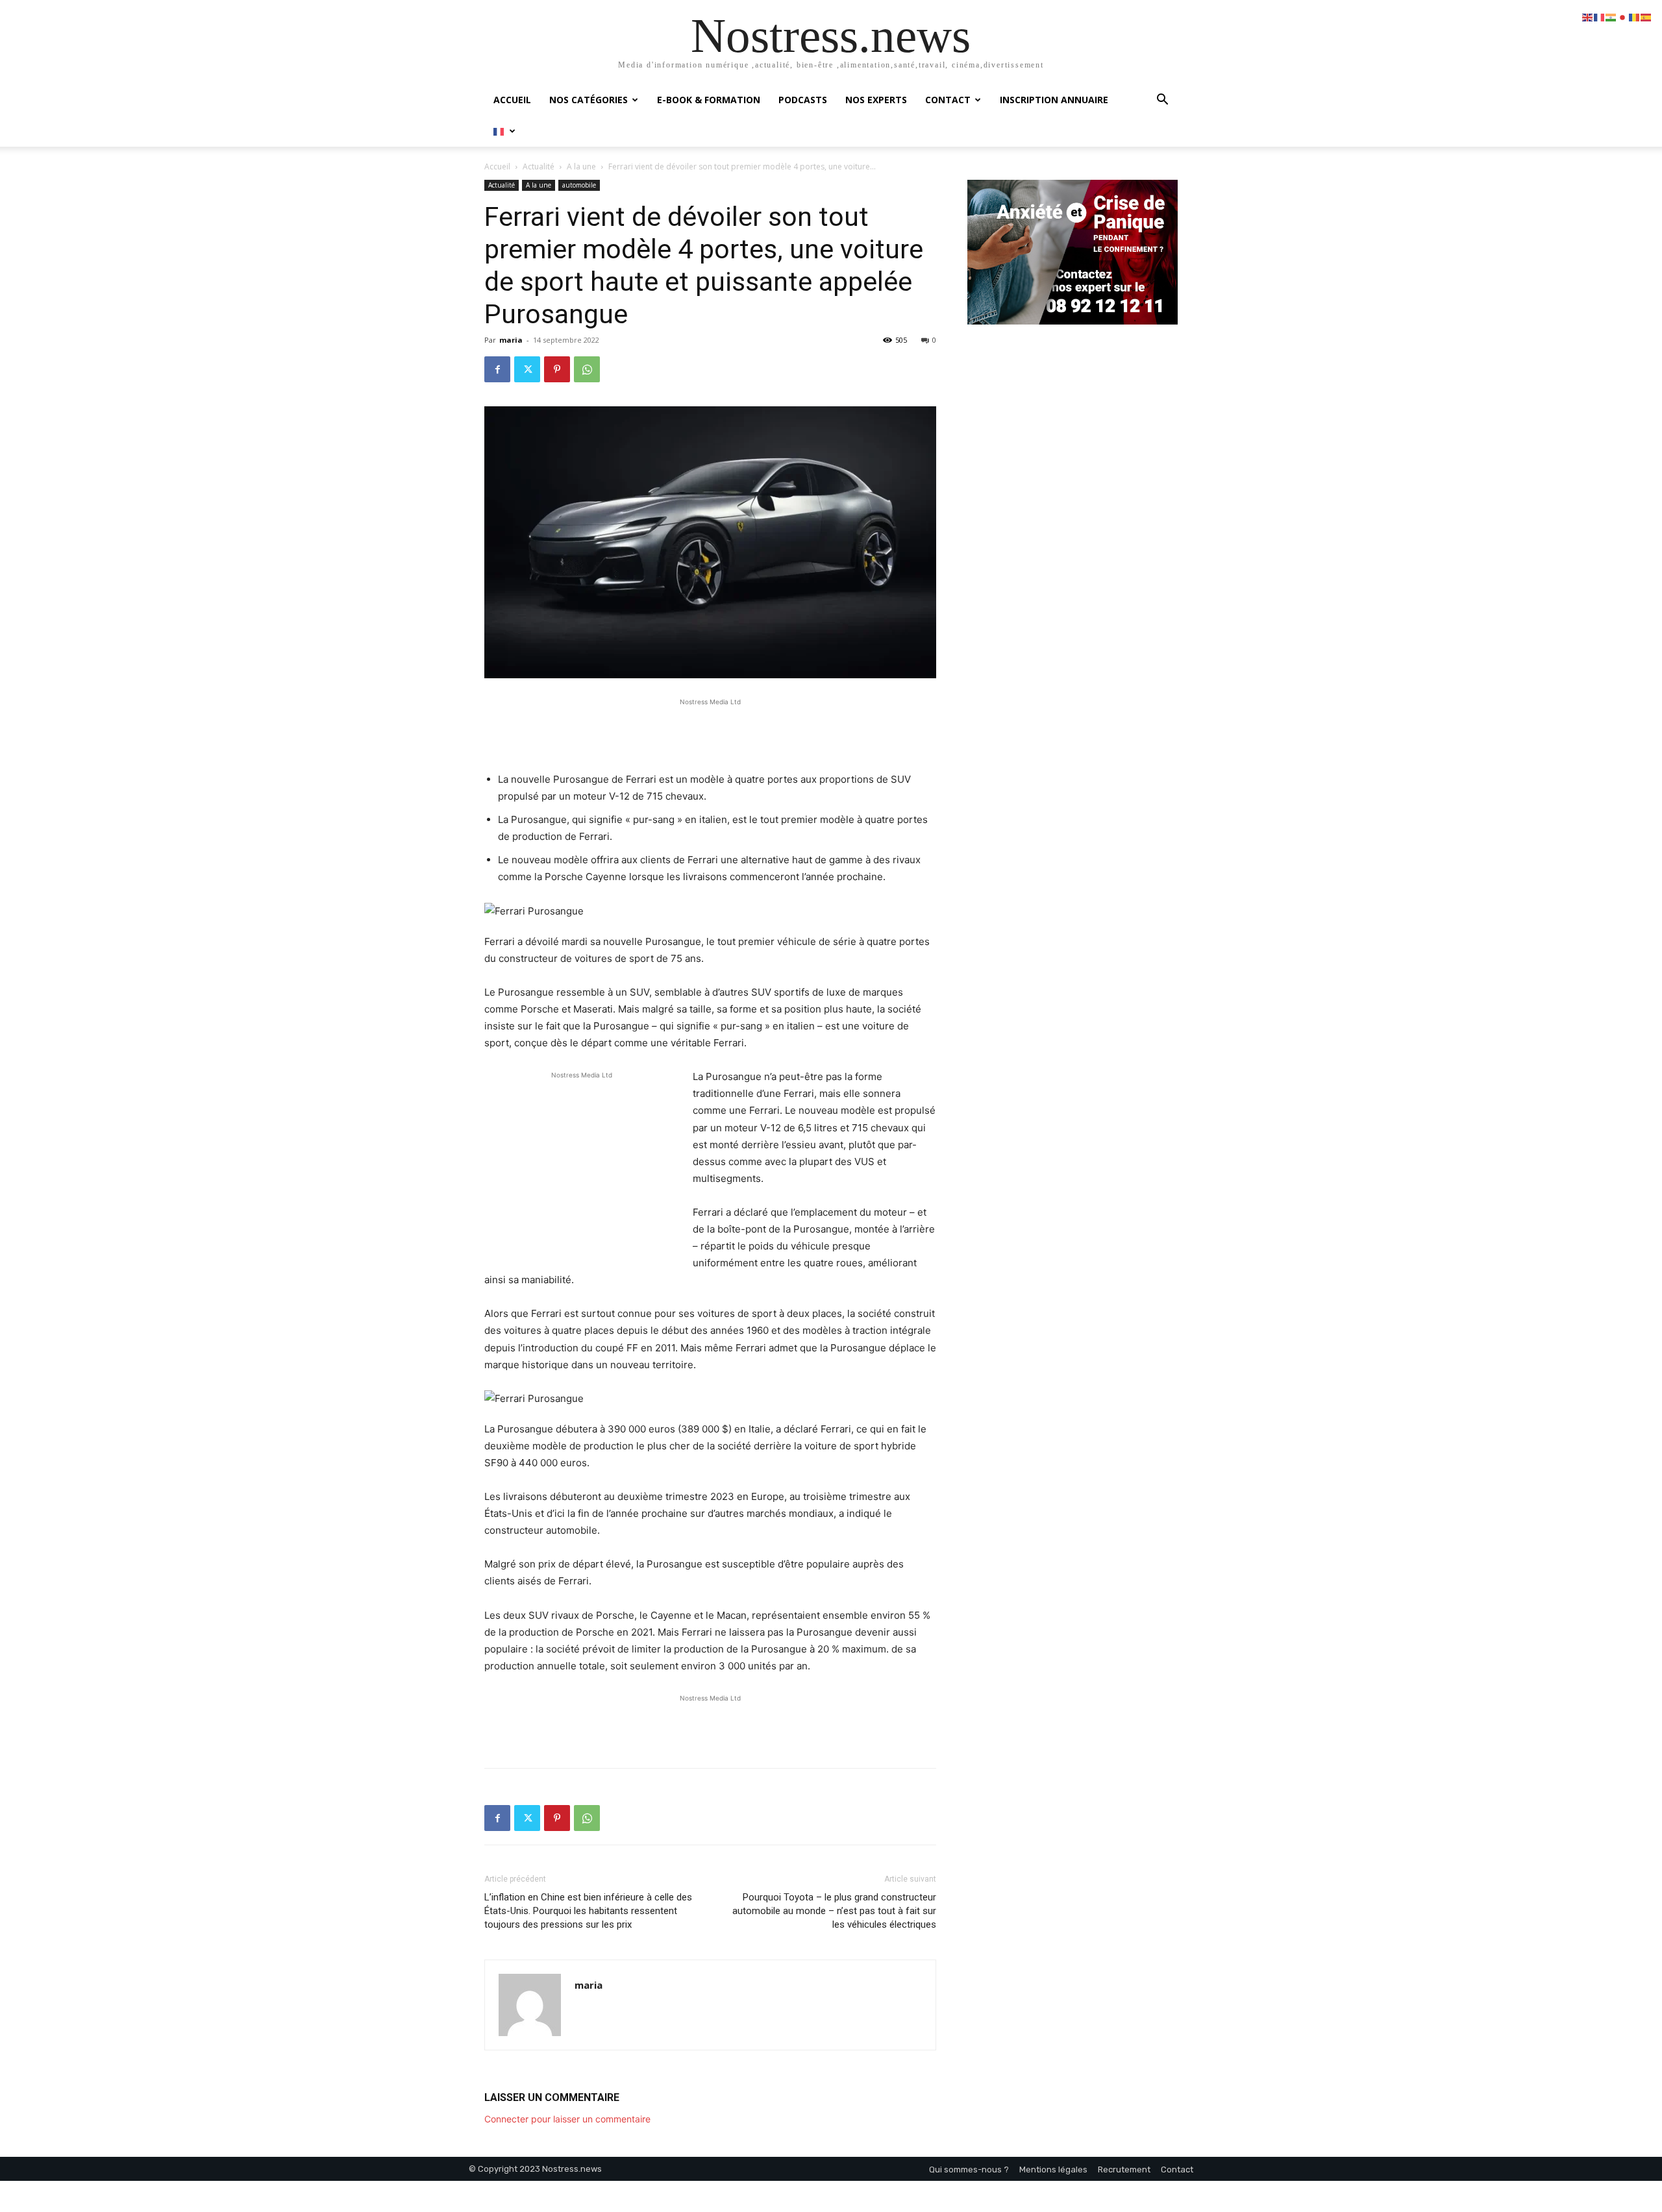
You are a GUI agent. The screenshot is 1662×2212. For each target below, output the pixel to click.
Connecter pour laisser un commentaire (567, 2119)
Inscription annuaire (1054, 100)
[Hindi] (1611, 17)
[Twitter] (527, 369)
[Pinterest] (557, 369)
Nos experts (876, 100)
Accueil (512, 100)
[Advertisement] (710, 728)
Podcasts (803, 100)
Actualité (539, 166)
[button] (1162, 101)
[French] (505, 131)
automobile (579, 185)
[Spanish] (1646, 17)
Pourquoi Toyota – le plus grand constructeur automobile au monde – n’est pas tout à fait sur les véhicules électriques (834, 1911)
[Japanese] (1623, 17)
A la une (581, 166)
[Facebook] (497, 369)
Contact (948, 100)
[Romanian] (1635, 17)
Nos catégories (589, 100)
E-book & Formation (709, 100)
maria (511, 340)
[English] (1588, 17)
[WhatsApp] (587, 369)
